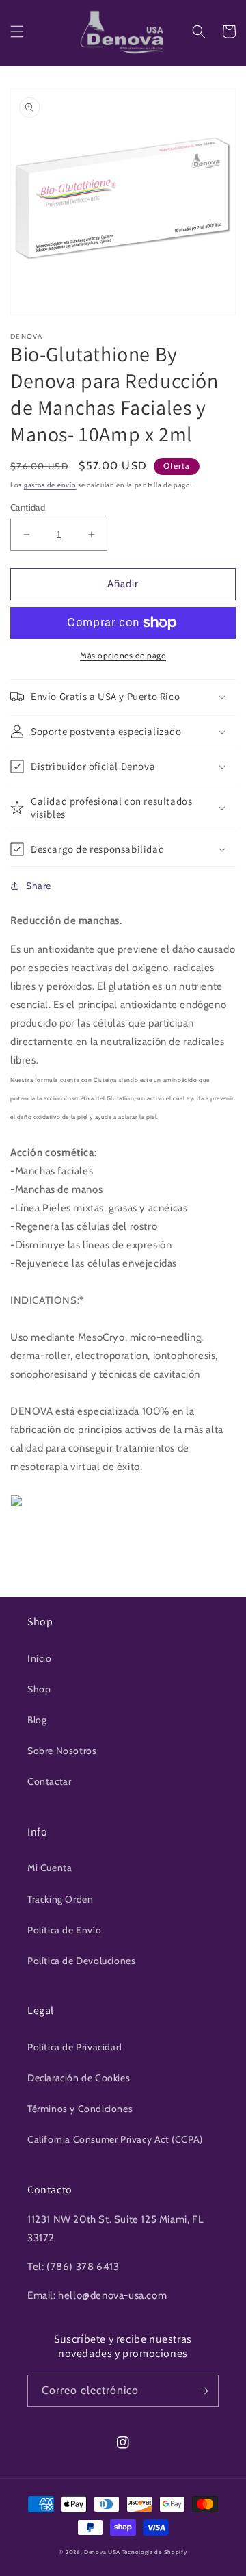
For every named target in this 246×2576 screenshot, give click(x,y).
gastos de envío (50, 485)
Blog (37, 1720)
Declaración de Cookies (79, 2078)
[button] (17, 31)
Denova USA (102, 2552)
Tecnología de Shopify (155, 2552)
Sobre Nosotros (62, 1751)
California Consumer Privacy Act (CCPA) (115, 2139)
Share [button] (39, 886)
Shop (39, 1689)
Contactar (49, 1781)
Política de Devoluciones (81, 1961)
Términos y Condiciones (80, 2109)
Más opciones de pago (123, 655)
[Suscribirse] (203, 2391)
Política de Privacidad (74, 2047)
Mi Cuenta (50, 1868)
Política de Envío (64, 1930)
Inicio (40, 1658)
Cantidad (28, 507)
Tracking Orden (60, 1899)
